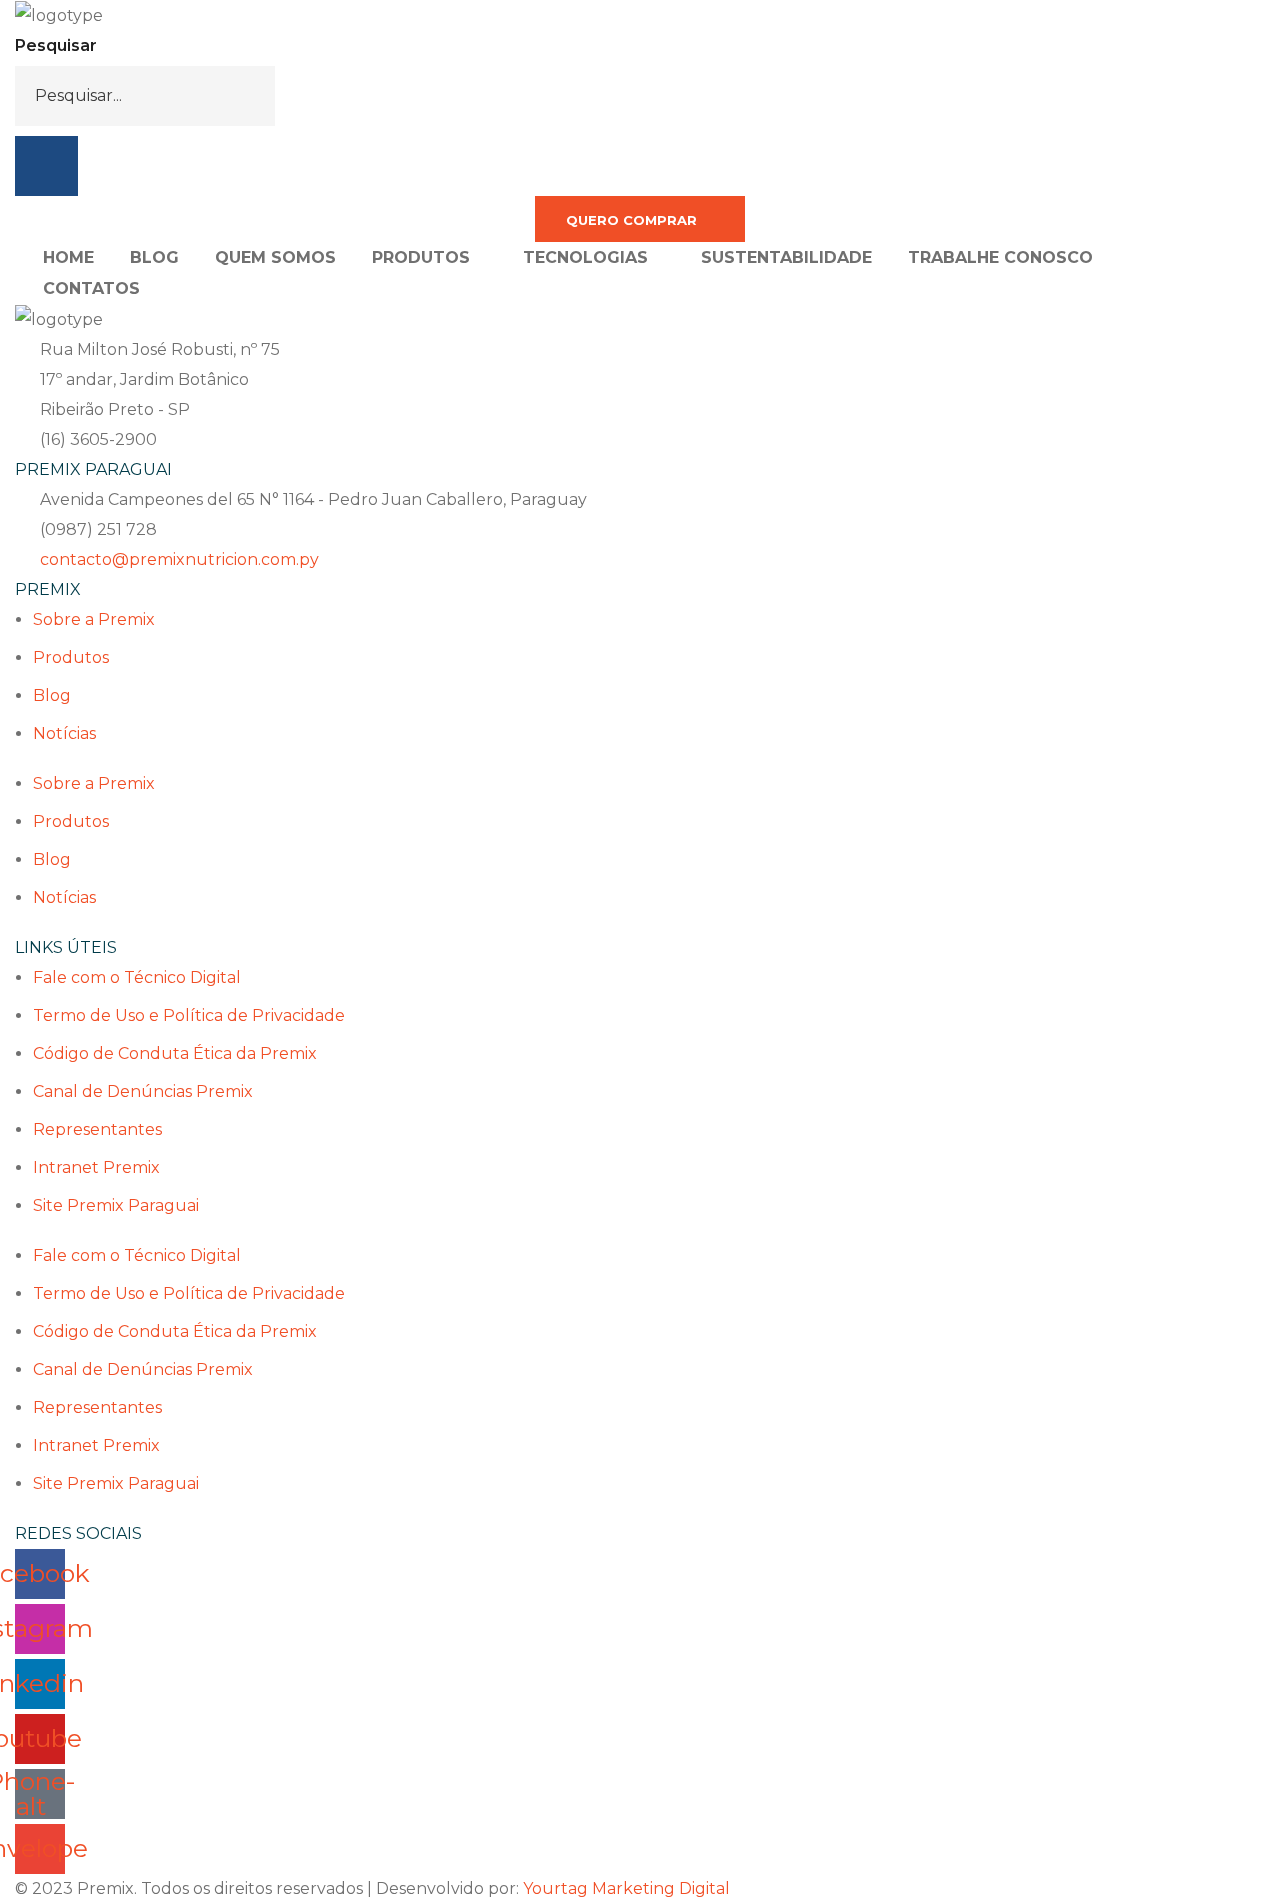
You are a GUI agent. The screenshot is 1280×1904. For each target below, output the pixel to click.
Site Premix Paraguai (116, 1205)
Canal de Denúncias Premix (143, 1091)
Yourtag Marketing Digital (626, 1888)
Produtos (71, 657)
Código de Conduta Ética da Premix (175, 1053)
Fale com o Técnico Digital (137, 977)
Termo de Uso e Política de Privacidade (189, 1015)
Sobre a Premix (94, 619)
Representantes (97, 1129)
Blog (52, 695)
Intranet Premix (96, 1167)
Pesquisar (56, 45)
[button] (640, 219)
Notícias (64, 733)
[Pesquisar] (46, 166)
